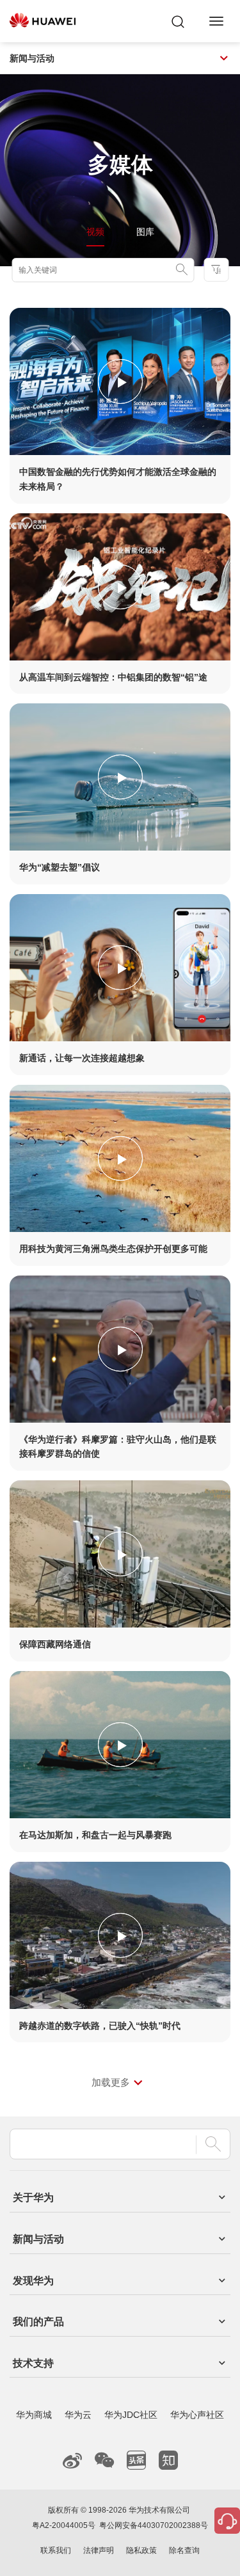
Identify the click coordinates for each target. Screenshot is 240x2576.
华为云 (78, 2415)
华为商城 (34, 2415)
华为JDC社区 (131, 2415)
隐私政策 (141, 2550)
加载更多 (111, 2082)
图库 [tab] (145, 232)
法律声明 (99, 2550)
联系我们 (56, 2550)
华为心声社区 (197, 2415)
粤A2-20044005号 (64, 2525)
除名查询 (184, 2550)
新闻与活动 (32, 58)
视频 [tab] (95, 232)
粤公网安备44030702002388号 (154, 2525)
